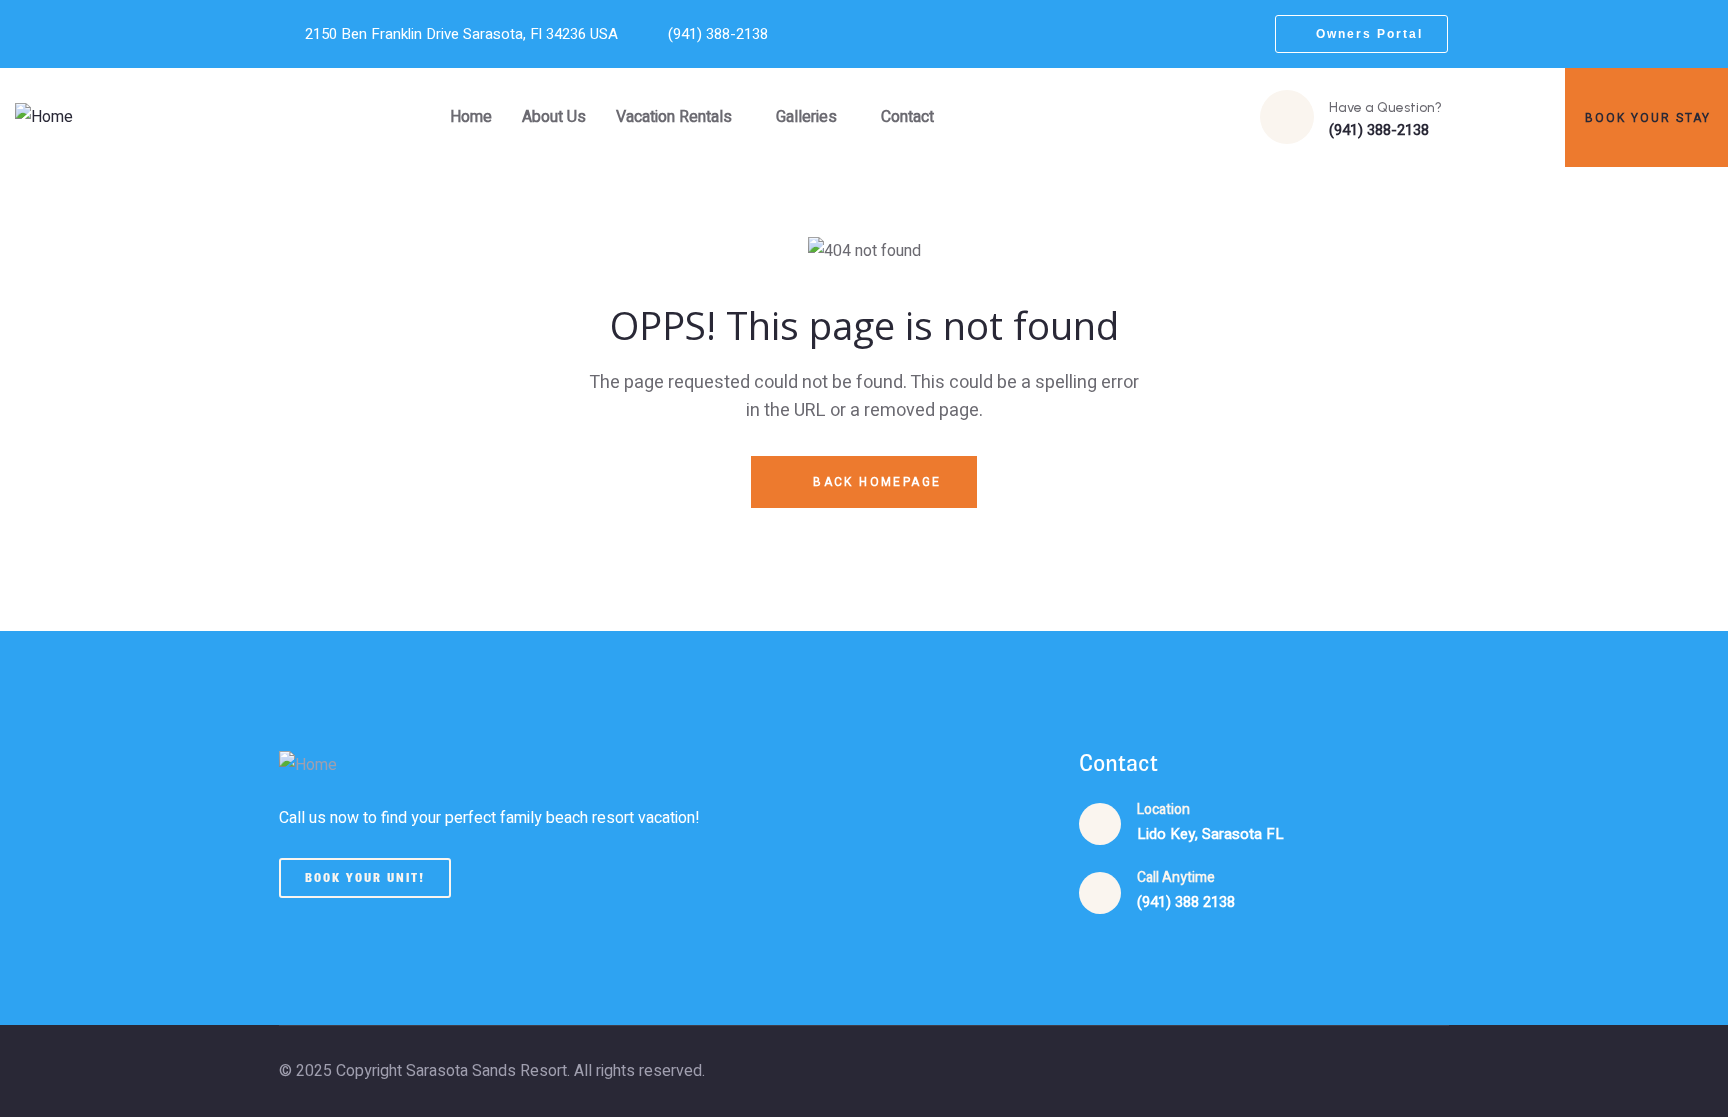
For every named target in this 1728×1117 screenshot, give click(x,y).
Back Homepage (875, 482)
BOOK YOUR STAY (1648, 118)
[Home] (44, 117)
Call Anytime (1176, 877)
